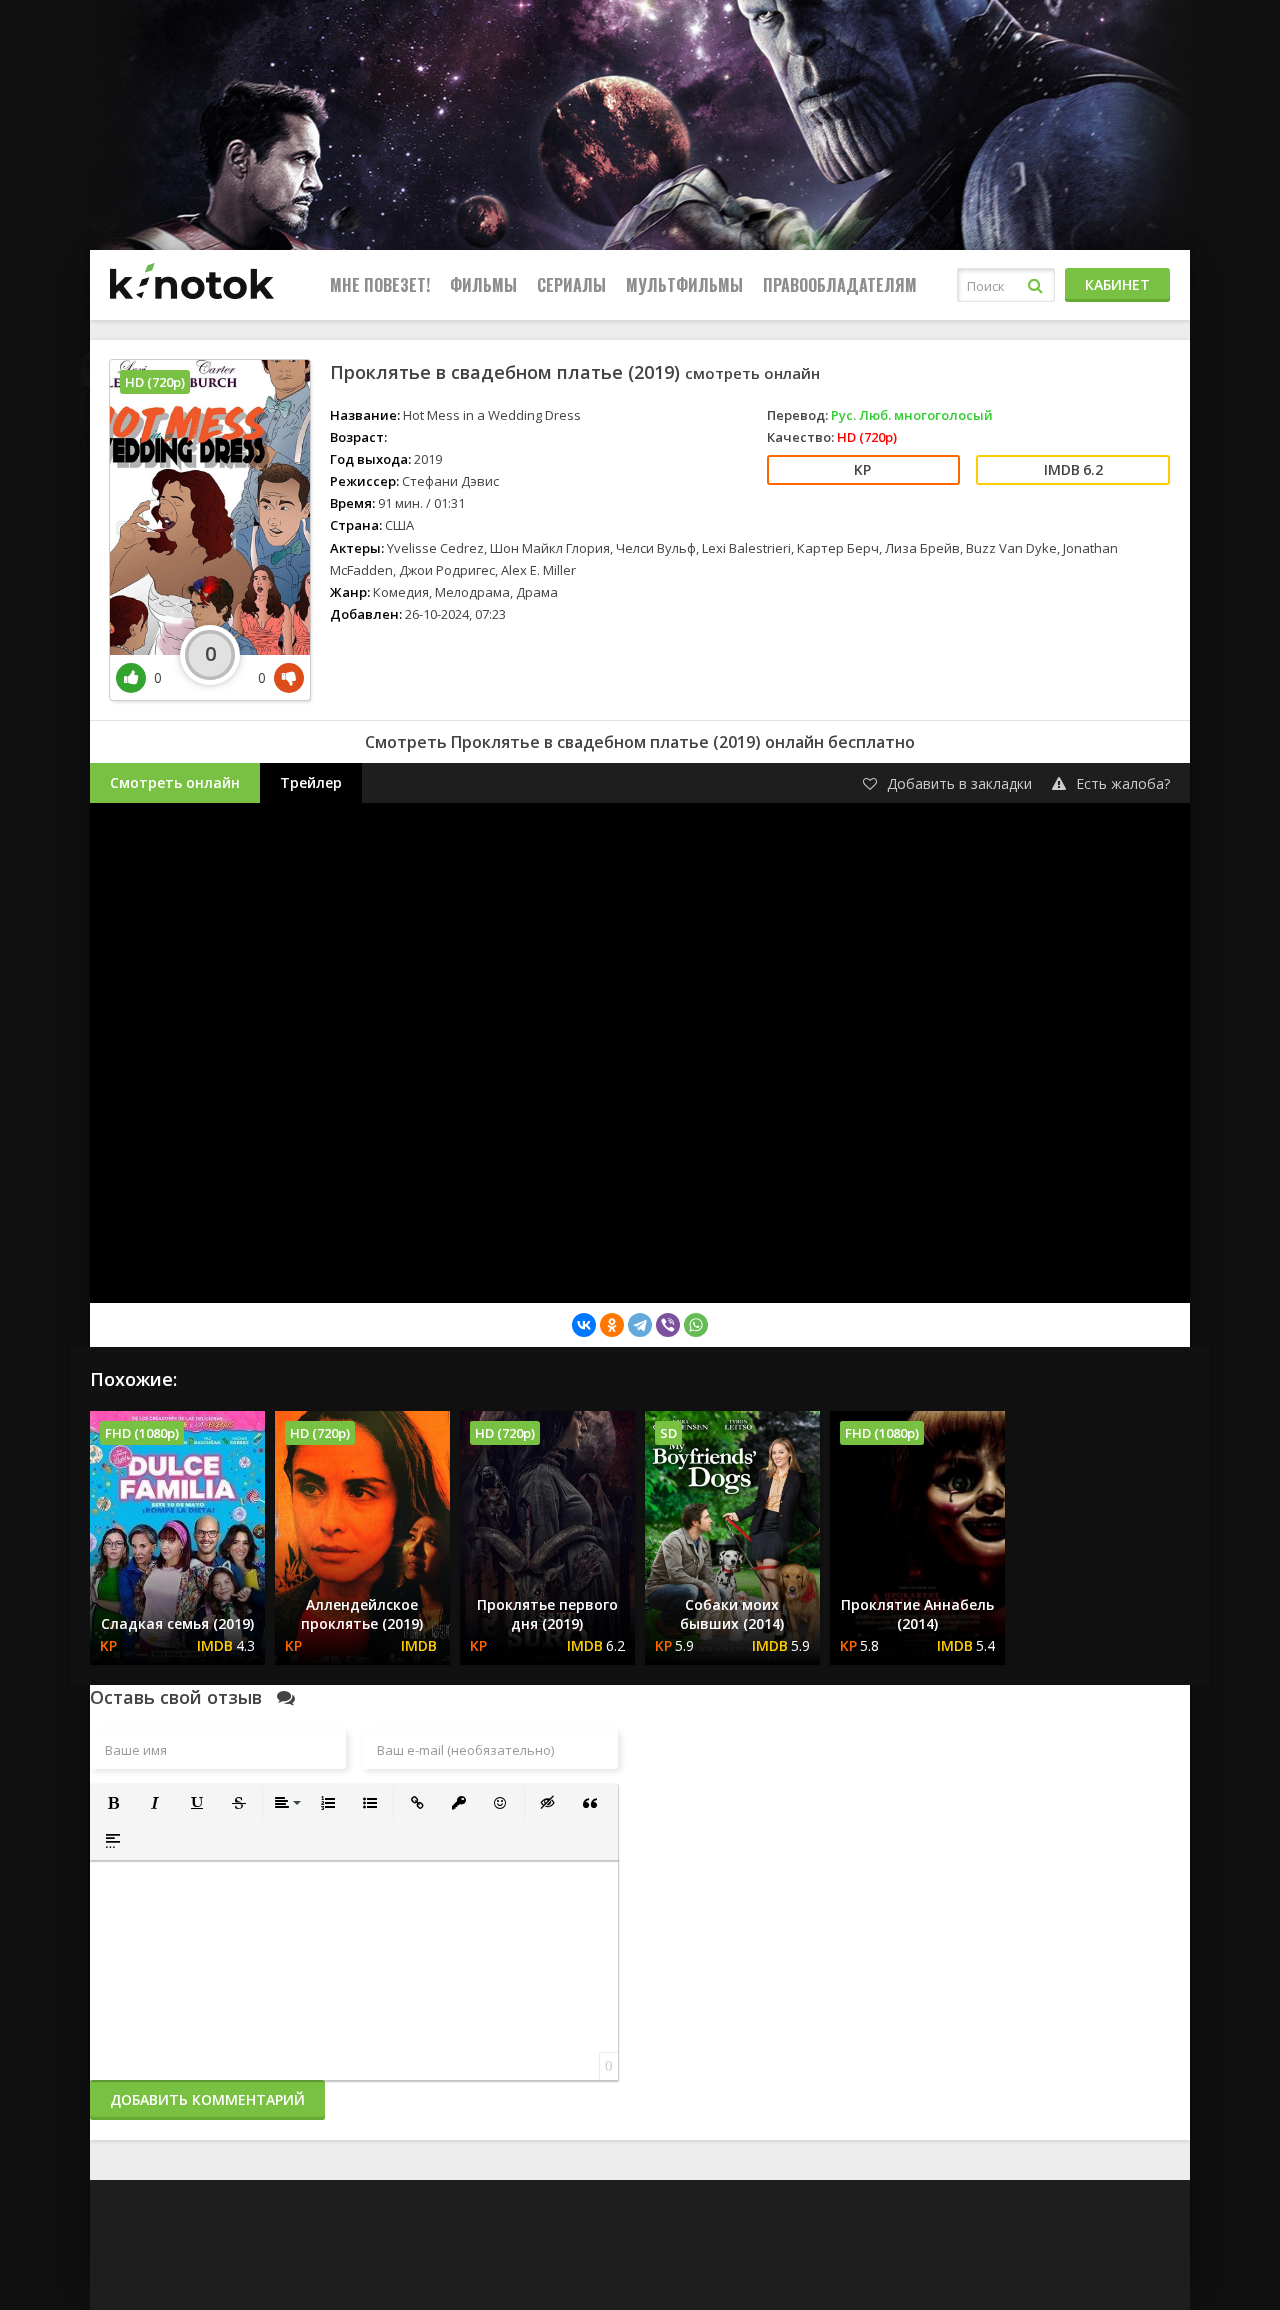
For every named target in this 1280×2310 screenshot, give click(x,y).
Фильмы (483, 285)
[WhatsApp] (696, 1325)
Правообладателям (840, 285)
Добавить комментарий (207, 2099)
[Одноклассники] (612, 1325)
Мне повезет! (380, 285)
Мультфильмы (684, 285)
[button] (113, 1803)
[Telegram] (640, 1325)
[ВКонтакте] (584, 1325)
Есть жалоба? (1123, 783)
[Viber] (668, 1325)
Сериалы (571, 285)
